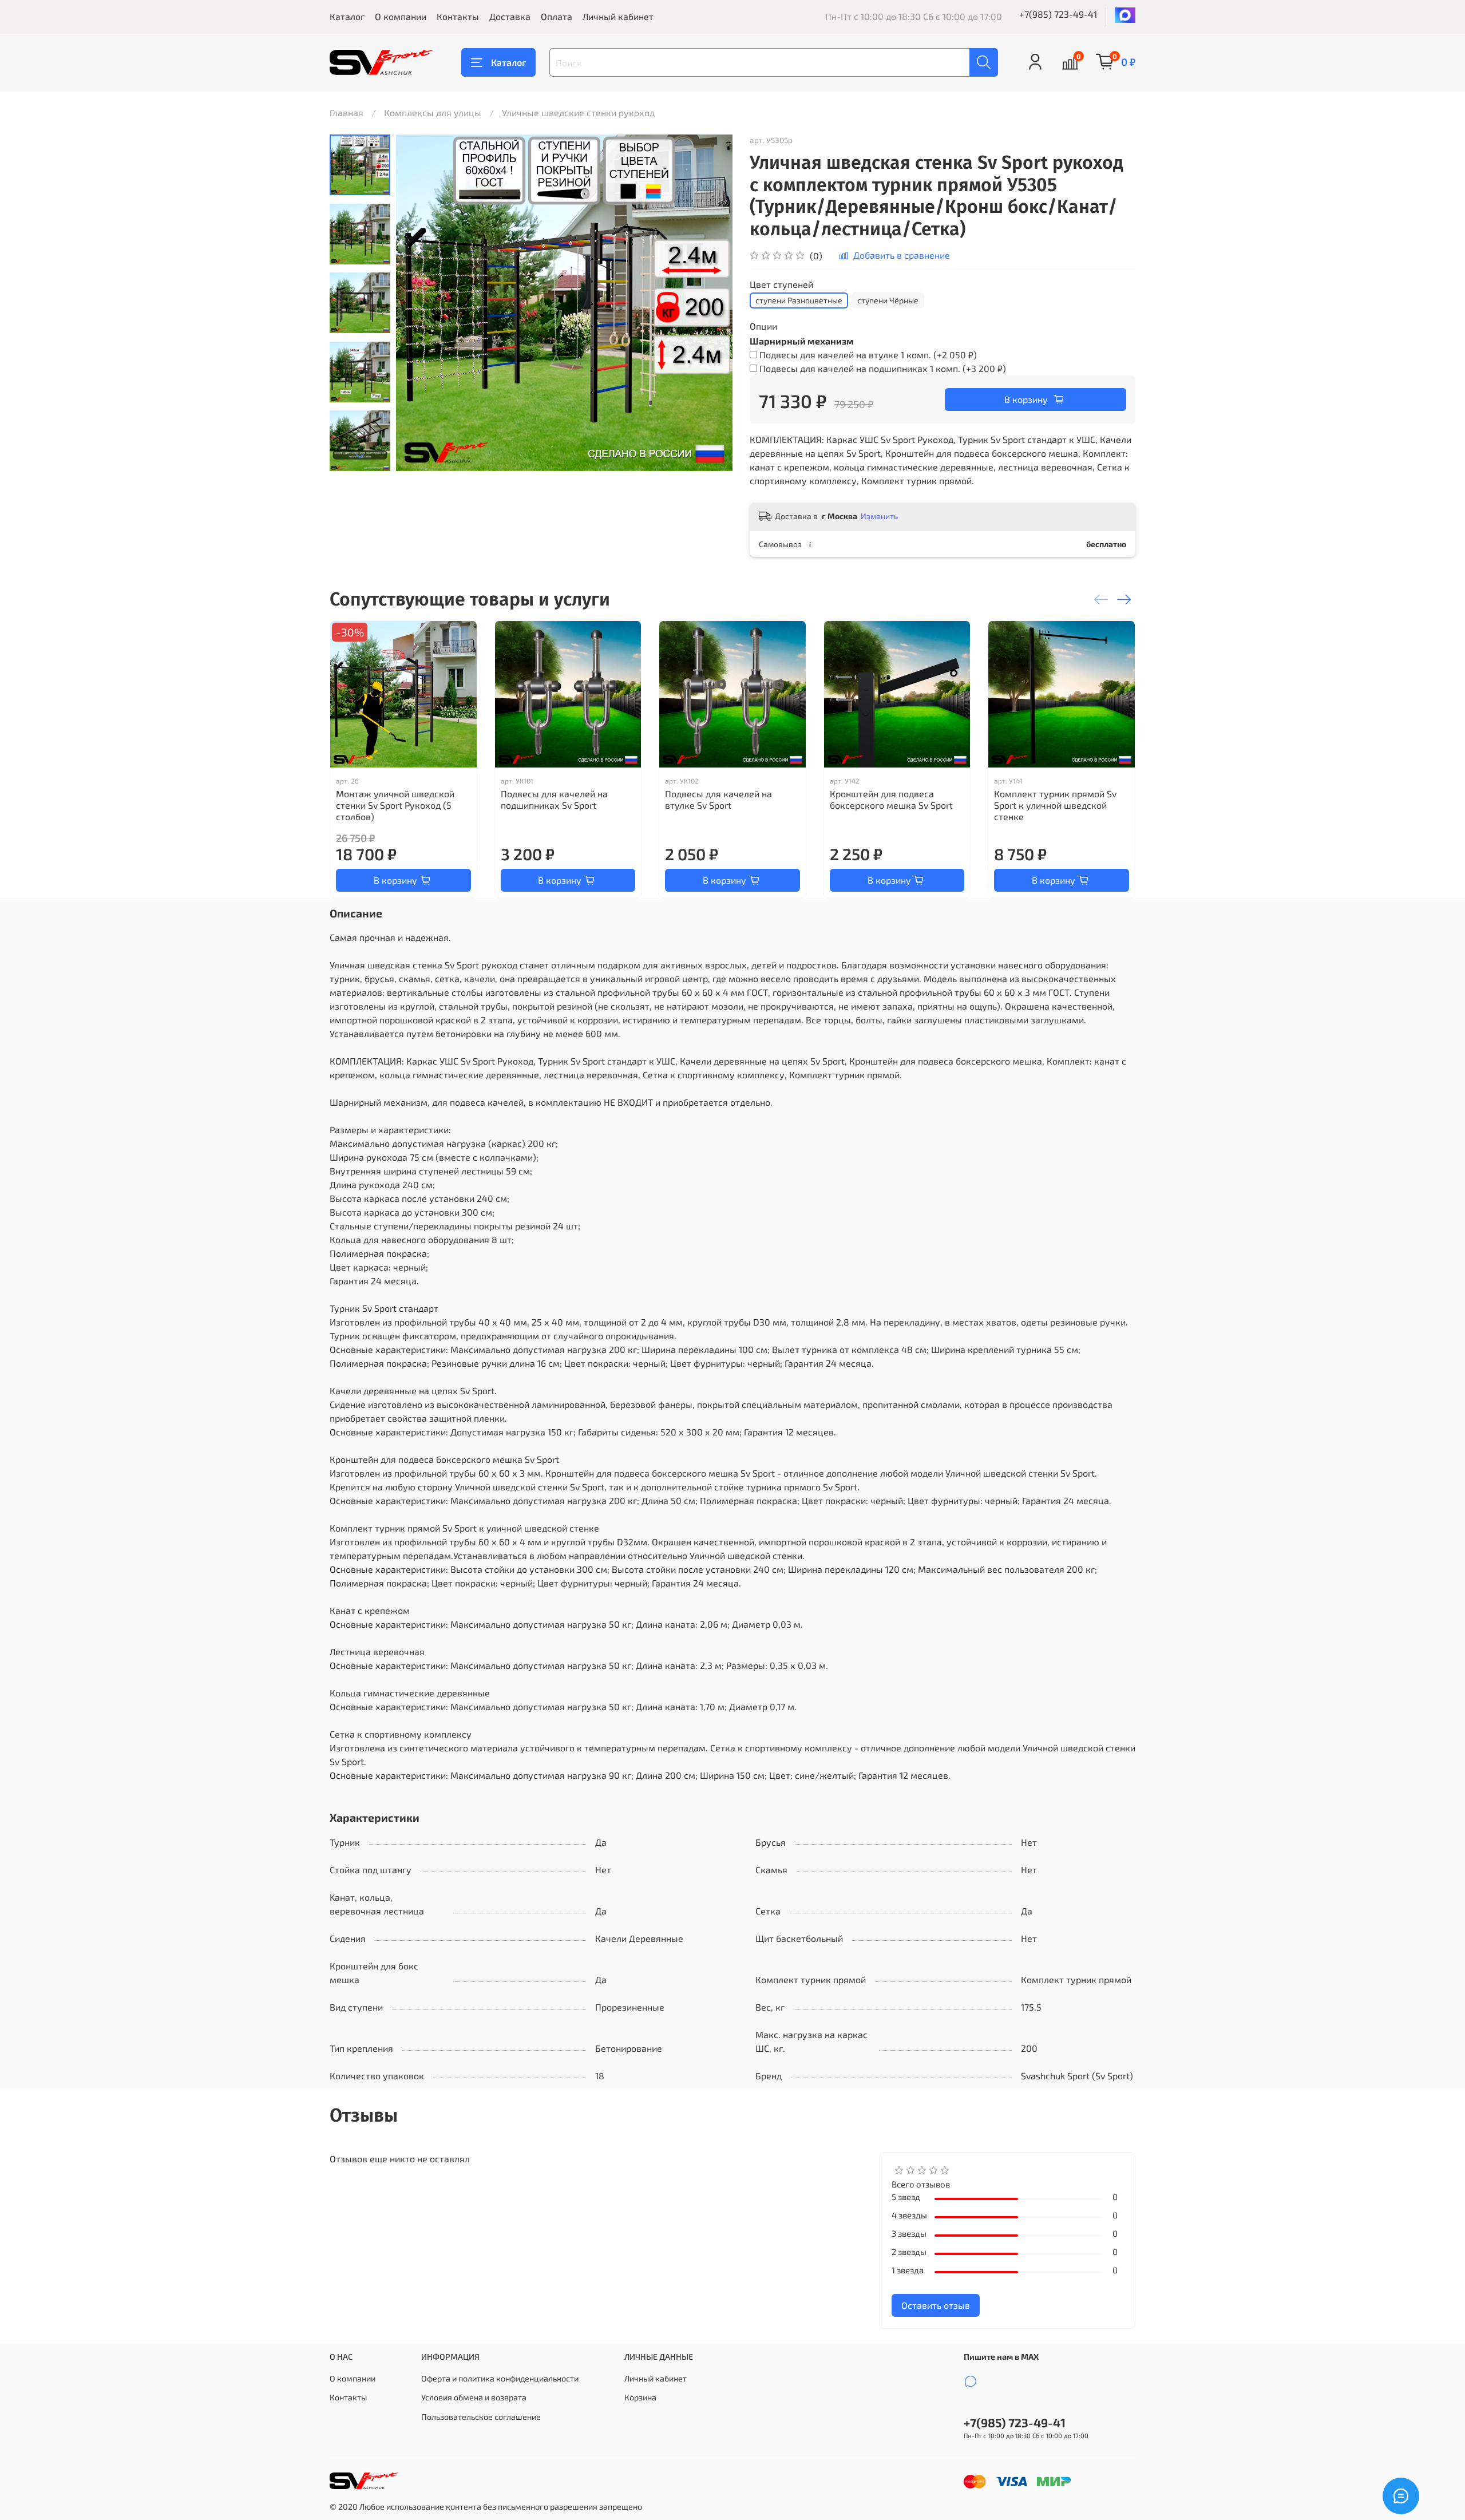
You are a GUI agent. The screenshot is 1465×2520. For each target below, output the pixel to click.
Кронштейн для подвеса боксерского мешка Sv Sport (891, 799)
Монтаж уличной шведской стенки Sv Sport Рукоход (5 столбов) (395, 804)
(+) (868, 355)
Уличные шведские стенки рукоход (578, 112)
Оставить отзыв (936, 2305)
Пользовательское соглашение (481, 2417)
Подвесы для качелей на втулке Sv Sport (718, 799)
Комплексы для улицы (433, 112)
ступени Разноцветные (799, 300)
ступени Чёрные (888, 300)
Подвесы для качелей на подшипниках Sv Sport (554, 799)
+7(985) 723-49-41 (1058, 14)
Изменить (879, 516)
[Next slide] (360, 456)
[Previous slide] (419, 303)
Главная (347, 112)
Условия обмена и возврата (474, 2397)
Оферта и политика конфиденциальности (500, 2378)
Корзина (640, 2397)
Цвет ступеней (781, 284)
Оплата (557, 16)
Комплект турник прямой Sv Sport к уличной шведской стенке (1055, 804)
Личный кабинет (618, 16)
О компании (401, 16)
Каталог (347, 16)
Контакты (458, 16)
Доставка (510, 16)
